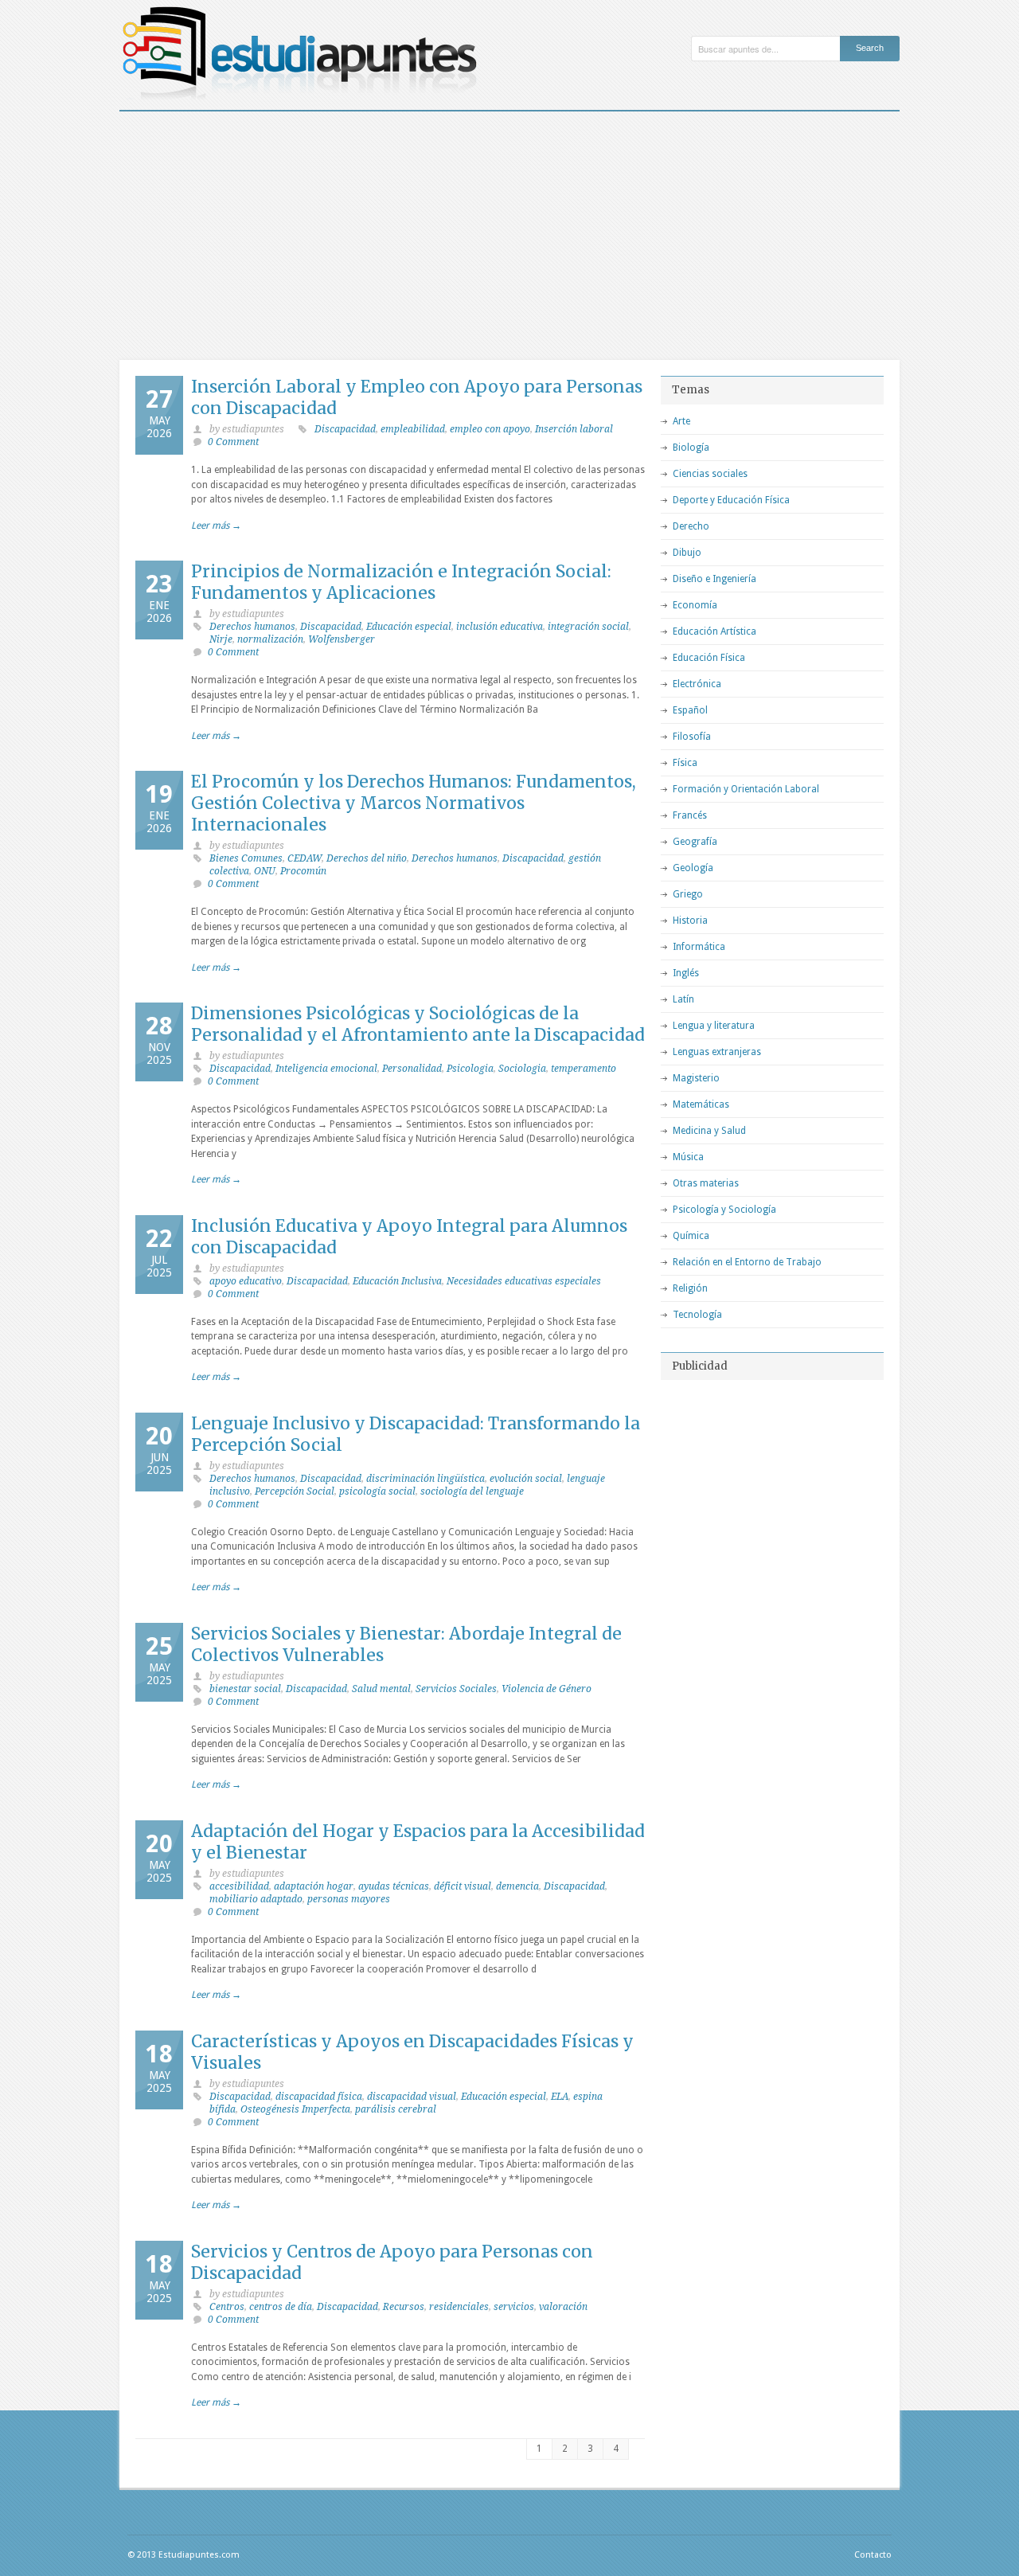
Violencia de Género (547, 1689)
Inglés (686, 973)
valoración (563, 2307)
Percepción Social (295, 1491)
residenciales (459, 2307)
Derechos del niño (367, 858)
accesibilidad (239, 1886)
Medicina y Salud (709, 1131)
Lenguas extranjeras (717, 1052)
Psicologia (470, 1069)
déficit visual (463, 1886)
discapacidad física (319, 2097)
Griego (688, 894)
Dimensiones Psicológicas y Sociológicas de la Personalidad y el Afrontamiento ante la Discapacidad (418, 1024)
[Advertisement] (509, 231)
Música (688, 1157)
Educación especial (409, 627)
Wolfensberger (342, 639)
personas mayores (349, 1899)
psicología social (377, 1491)
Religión (690, 1288)
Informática (699, 947)
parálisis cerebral (396, 2109)
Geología (693, 868)
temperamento (584, 1069)
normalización (270, 639)
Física (685, 763)
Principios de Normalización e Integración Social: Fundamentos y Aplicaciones (401, 582)
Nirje (221, 639)
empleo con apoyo (490, 429)
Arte (681, 421)
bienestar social (245, 1689)
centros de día (281, 2307)
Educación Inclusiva (397, 1281)
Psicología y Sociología (724, 1210)
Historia (690, 921)
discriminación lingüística (426, 1479)
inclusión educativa (500, 627)
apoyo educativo (246, 1281)
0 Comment (233, 442)
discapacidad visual (412, 2097)
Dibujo (687, 553)
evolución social (526, 1479)
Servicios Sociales (456, 1689)
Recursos (404, 2307)
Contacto (873, 2555)
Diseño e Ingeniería (714, 579)
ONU (265, 871)
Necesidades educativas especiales (524, 1281)
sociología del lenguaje (472, 1491)
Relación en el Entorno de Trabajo (747, 1262)
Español (690, 710)
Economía (695, 605)
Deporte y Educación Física (731, 500)
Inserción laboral (574, 429)
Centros (227, 2307)
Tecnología (697, 1315)
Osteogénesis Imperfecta (295, 2109)
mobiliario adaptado (256, 1899)
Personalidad (412, 1069)
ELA (560, 2097)
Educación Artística (714, 631)
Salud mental (381, 1689)
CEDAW (305, 858)
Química (691, 1236)
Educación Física (709, 658)
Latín (683, 999)
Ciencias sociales (710, 474)
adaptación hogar (314, 1886)
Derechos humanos (252, 627)
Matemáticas (701, 1104)
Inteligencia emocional (326, 1069)
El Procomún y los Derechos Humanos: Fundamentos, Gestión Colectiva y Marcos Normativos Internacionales (414, 803)
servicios (514, 2307)
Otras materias (706, 1183)
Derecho (691, 526)
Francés (690, 815)
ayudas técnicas (394, 1886)
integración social (588, 627)
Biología (691, 448)
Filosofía (692, 737)
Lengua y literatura (714, 1026)
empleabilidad (413, 429)
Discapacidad (345, 429)
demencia (517, 1886)
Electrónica (697, 684)
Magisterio (696, 1078)
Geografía (695, 842)
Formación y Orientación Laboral (746, 789)
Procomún (303, 871)
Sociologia (522, 1069)
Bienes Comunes (246, 858)
